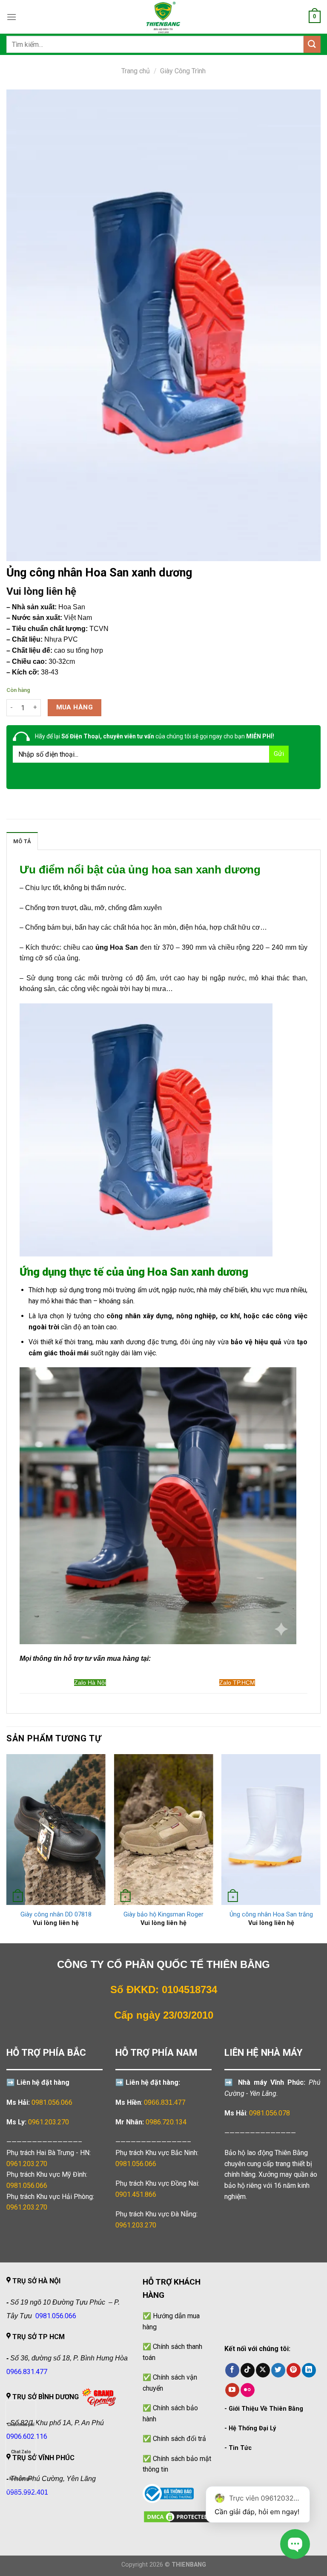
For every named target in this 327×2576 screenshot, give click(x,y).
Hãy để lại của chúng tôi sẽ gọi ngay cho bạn (155, 736)
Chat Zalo (21, 2452)
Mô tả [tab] (22, 841)
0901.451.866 (136, 2194)
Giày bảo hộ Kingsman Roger (163, 1915)
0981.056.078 (270, 2113)
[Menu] (11, 17)
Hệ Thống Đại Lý (252, 2428)
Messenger (21, 2479)
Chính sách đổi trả (179, 2439)
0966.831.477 (165, 2102)
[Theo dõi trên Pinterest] (294, 2370)
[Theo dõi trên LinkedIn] (309, 2370)
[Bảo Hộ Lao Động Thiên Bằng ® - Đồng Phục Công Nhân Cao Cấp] (163, 17)
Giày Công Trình (183, 71)
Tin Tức (240, 2448)
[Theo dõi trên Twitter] (278, 2370)
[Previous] (7, 1848)
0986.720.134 (166, 2122)
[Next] (320, 1848)
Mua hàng (75, 707)
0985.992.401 (27, 2492)
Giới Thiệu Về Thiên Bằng (266, 2409)
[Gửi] (312, 44)
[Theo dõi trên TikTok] (248, 2370)
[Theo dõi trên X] (263, 2370)
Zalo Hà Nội (90, 1683)
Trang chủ (136, 71)
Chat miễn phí (21, 2425)
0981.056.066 (52, 2102)
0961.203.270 (27, 2164)
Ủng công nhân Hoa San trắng (271, 1915)
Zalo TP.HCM (237, 1683)
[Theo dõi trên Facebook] (232, 2370)
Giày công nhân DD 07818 (56, 1915)
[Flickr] (248, 2390)
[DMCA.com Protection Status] (177, 2516)
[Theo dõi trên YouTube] (232, 2390)
